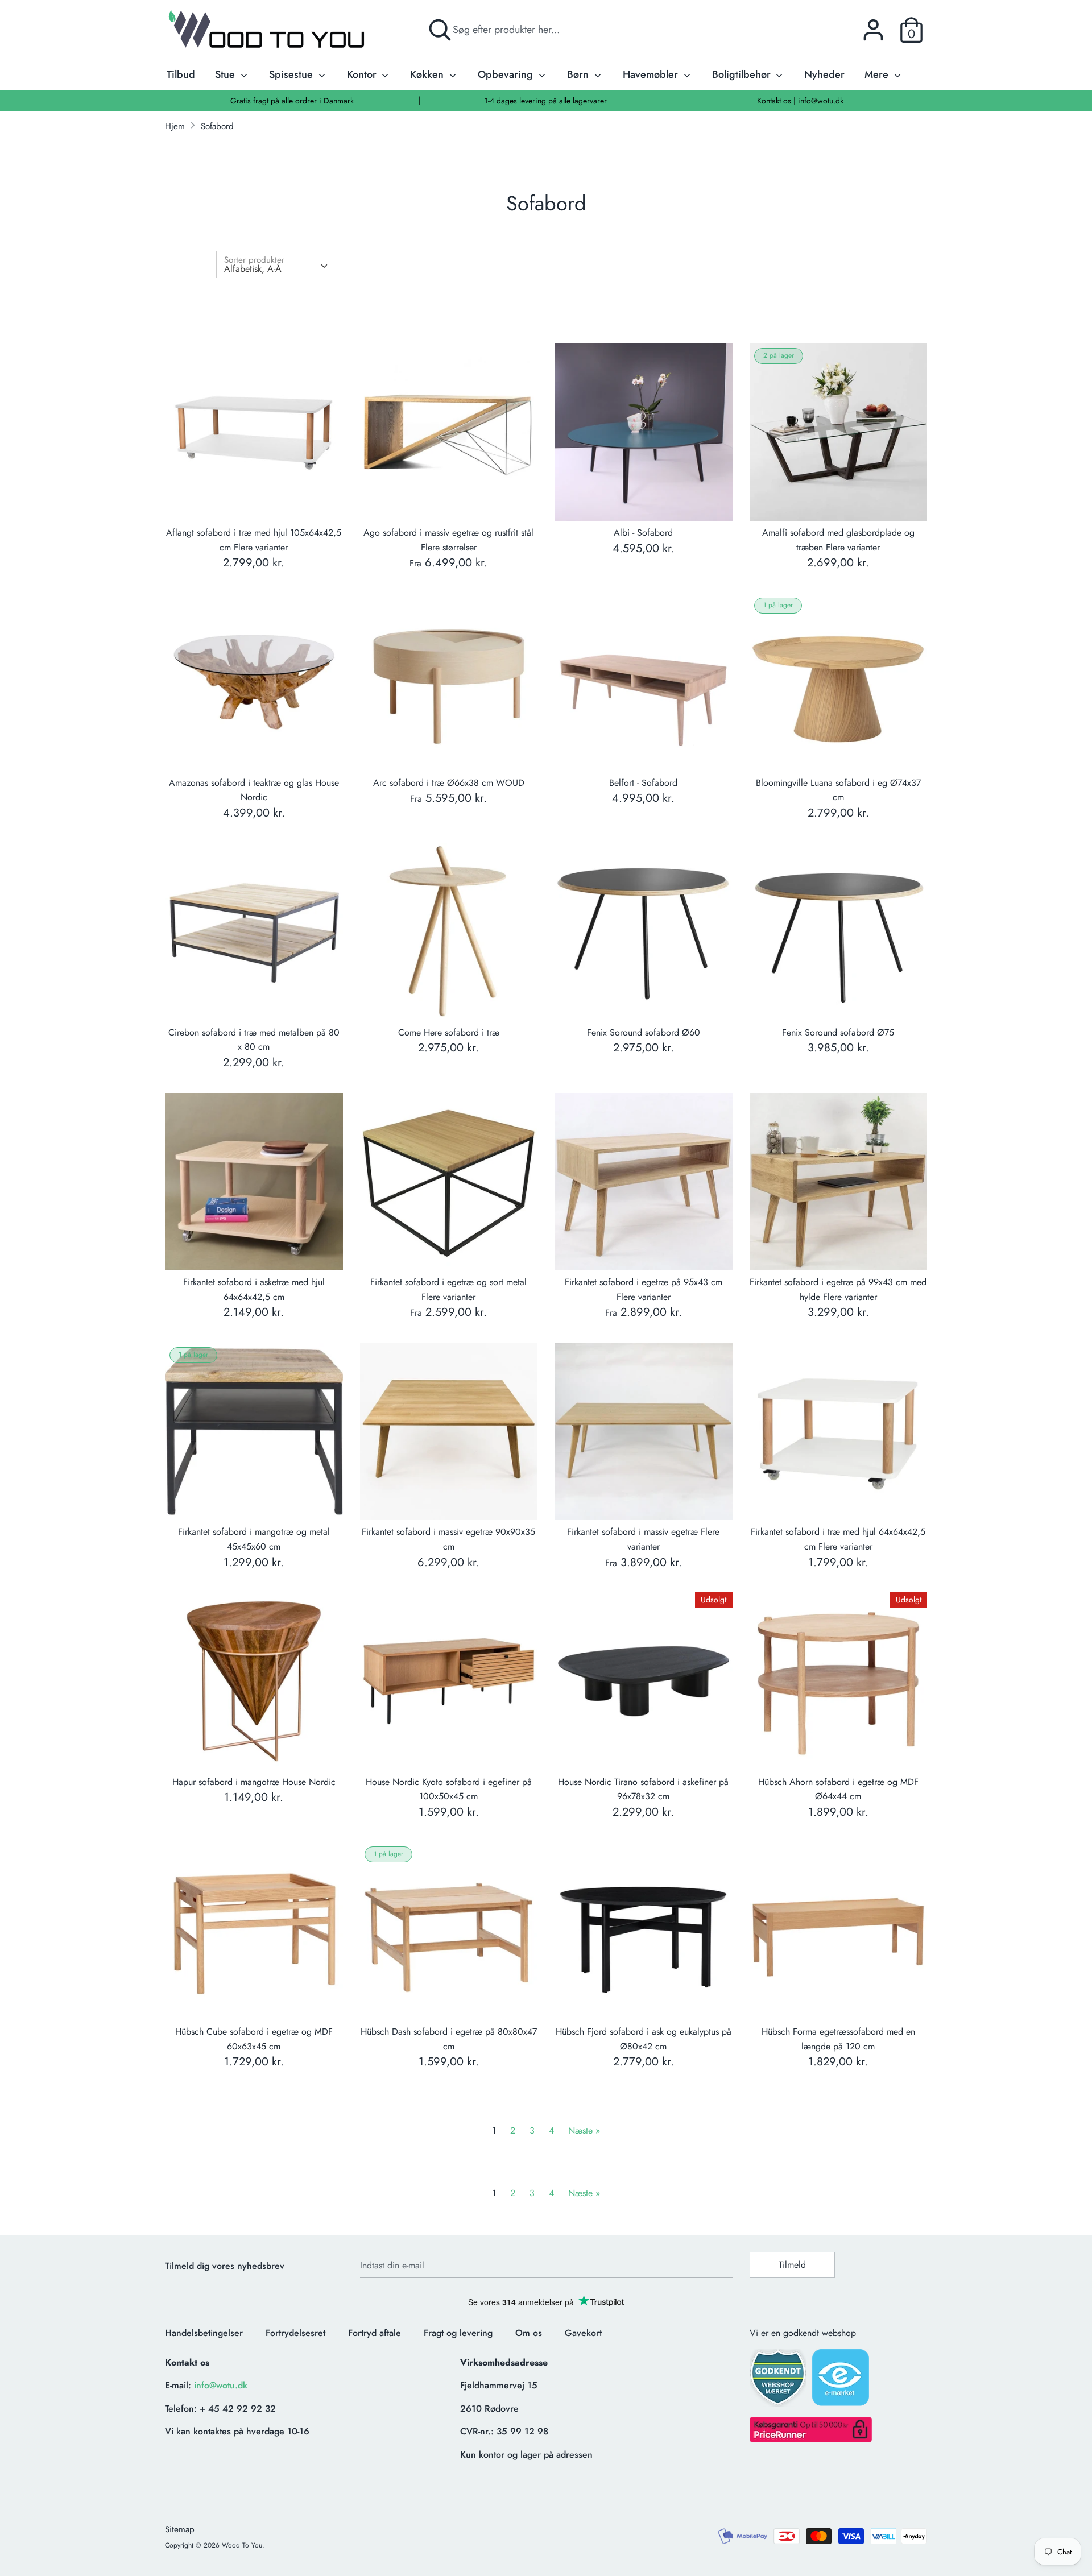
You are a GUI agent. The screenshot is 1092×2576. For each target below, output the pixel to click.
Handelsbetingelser (204, 2333)
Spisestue (292, 74)
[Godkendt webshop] (779, 2381)
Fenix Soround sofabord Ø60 (644, 1032)
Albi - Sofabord (643, 533)
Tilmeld (792, 2265)
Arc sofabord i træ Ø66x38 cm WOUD (449, 783)
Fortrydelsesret (295, 2333)
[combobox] (275, 264)
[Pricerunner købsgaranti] (811, 2439)
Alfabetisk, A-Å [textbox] (253, 269)
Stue (226, 74)
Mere (878, 74)
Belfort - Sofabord (643, 783)
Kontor (363, 74)
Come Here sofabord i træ (449, 1032)
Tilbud (181, 74)
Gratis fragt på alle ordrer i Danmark (292, 101)
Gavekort (583, 2333)
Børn (579, 74)
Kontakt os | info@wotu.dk (800, 101)
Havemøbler (652, 74)
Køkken (428, 74)
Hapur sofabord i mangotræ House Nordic (254, 1782)
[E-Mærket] (842, 2381)
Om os (529, 2333)
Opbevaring (507, 74)
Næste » (584, 2130)
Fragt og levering (458, 2333)
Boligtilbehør (743, 74)
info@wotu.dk (221, 2385)
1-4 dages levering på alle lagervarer (546, 101)
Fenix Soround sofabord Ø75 (838, 1032)
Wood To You (242, 2545)
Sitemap (180, 2529)
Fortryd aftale (375, 2333)
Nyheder (824, 74)
